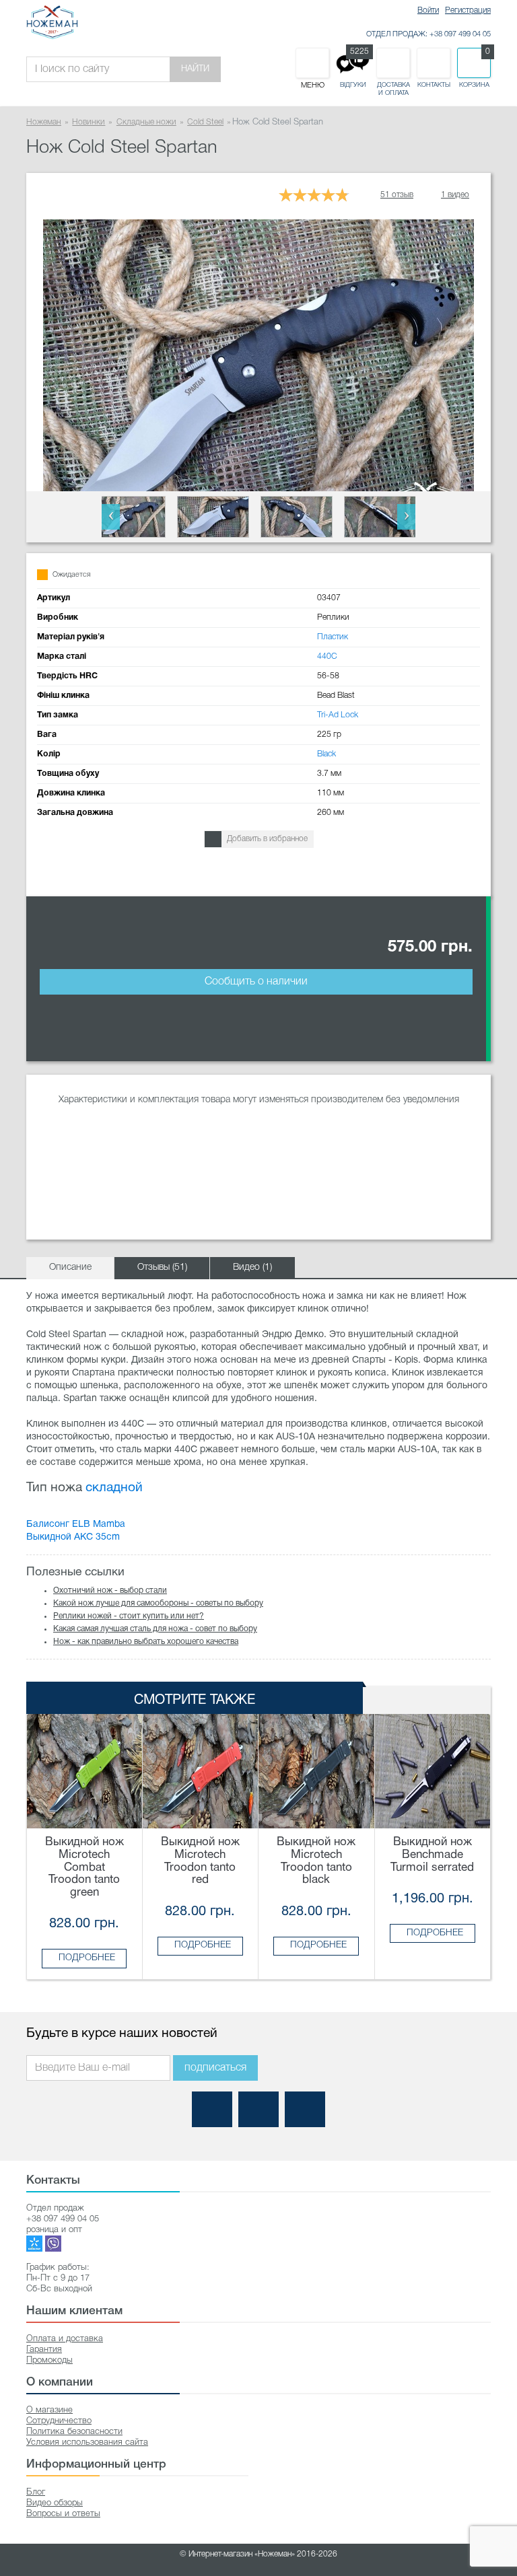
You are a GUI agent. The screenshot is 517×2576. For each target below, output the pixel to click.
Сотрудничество (59, 2421)
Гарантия (44, 2350)
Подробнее (87, 1958)
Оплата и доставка (65, 2339)
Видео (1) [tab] (252, 1267)
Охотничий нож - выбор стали (110, 1590)
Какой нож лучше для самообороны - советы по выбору (158, 1603)
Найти (195, 69)
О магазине (49, 2410)
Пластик (333, 637)
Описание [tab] (70, 1267)
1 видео (455, 195)
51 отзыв (397, 195)
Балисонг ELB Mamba (76, 1525)
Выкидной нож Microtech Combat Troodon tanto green (84, 1867)
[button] (111, 517)
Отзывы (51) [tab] (162, 1267)
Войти (428, 10)
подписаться (215, 2068)
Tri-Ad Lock (338, 715)
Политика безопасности (74, 2432)
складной (114, 1488)
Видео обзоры (55, 2503)
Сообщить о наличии (256, 982)
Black (326, 754)
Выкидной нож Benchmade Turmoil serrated (432, 1855)
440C (327, 656)
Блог (36, 2492)
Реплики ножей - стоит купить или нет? (129, 1616)
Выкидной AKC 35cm (73, 1537)
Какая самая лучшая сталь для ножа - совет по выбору (155, 1629)
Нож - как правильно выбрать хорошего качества (146, 1642)
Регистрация (468, 10)
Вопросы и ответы (63, 2514)
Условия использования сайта (87, 2442)
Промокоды (49, 2360)
